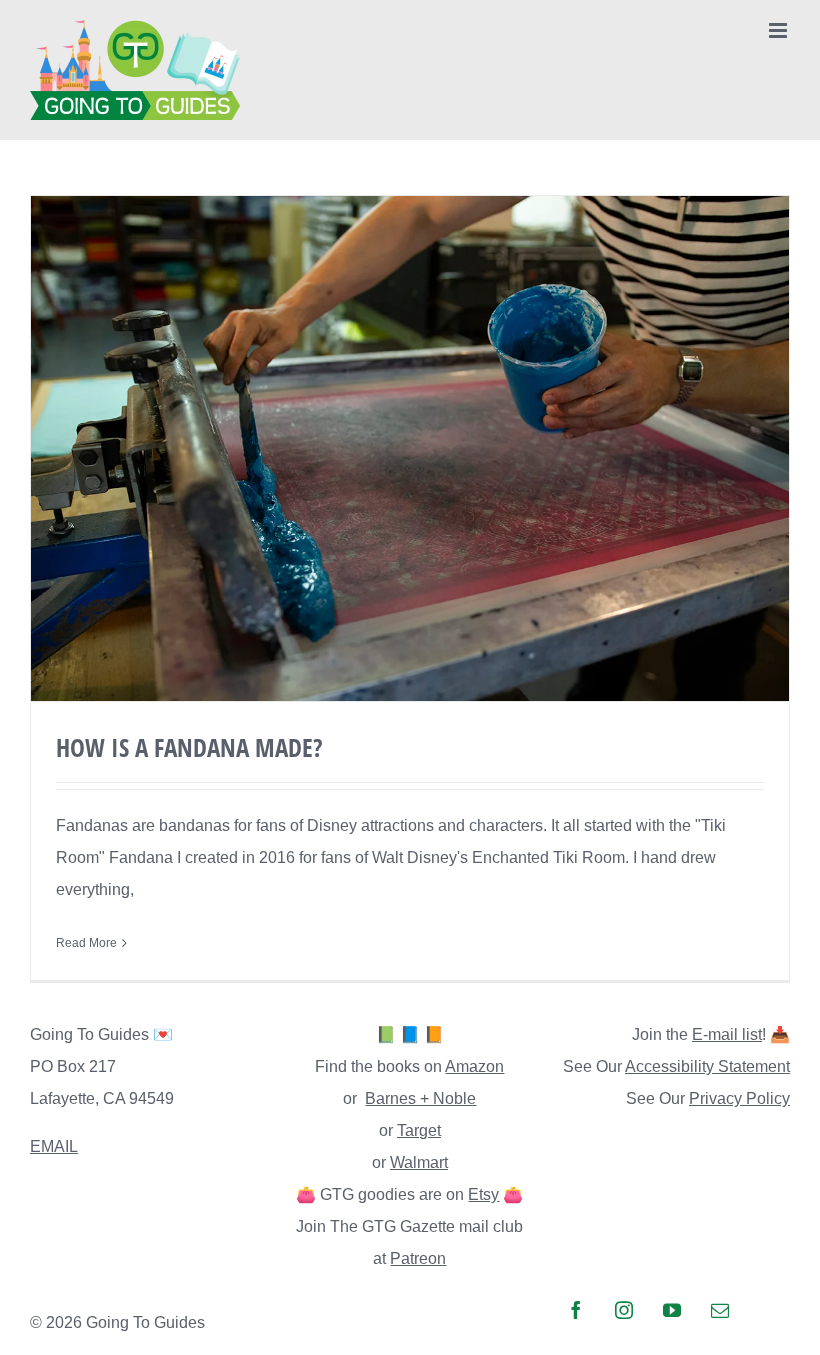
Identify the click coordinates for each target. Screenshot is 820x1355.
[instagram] (624, 1310)
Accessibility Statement (707, 1066)
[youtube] (672, 1310)
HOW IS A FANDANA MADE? (189, 747)
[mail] (720, 1310)
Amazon (474, 1066)
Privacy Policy (739, 1098)
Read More (86, 943)
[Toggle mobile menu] (779, 30)
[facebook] (576, 1310)
